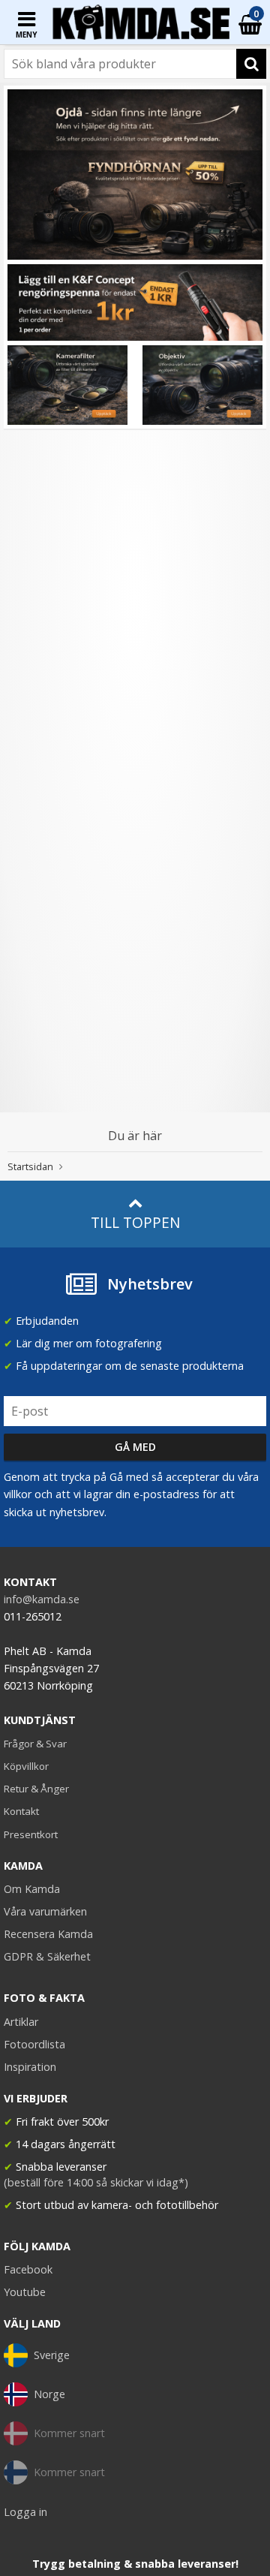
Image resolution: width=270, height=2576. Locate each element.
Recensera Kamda (48, 1934)
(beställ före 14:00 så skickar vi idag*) (96, 2182)
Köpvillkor (26, 1766)
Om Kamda (32, 1889)
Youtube (25, 2292)
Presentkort (31, 1834)
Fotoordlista (34, 2044)
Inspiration (30, 2067)
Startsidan (30, 1166)
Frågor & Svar (35, 1744)
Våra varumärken (45, 1911)
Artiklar (21, 2022)
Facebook (28, 2269)
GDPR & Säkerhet (47, 1956)
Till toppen (135, 1222)
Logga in (25, 2512)
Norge (49, 2394)
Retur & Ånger (36, 1789)
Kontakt (21, 1811)
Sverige (52, 2355)
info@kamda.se (42, 1599)
